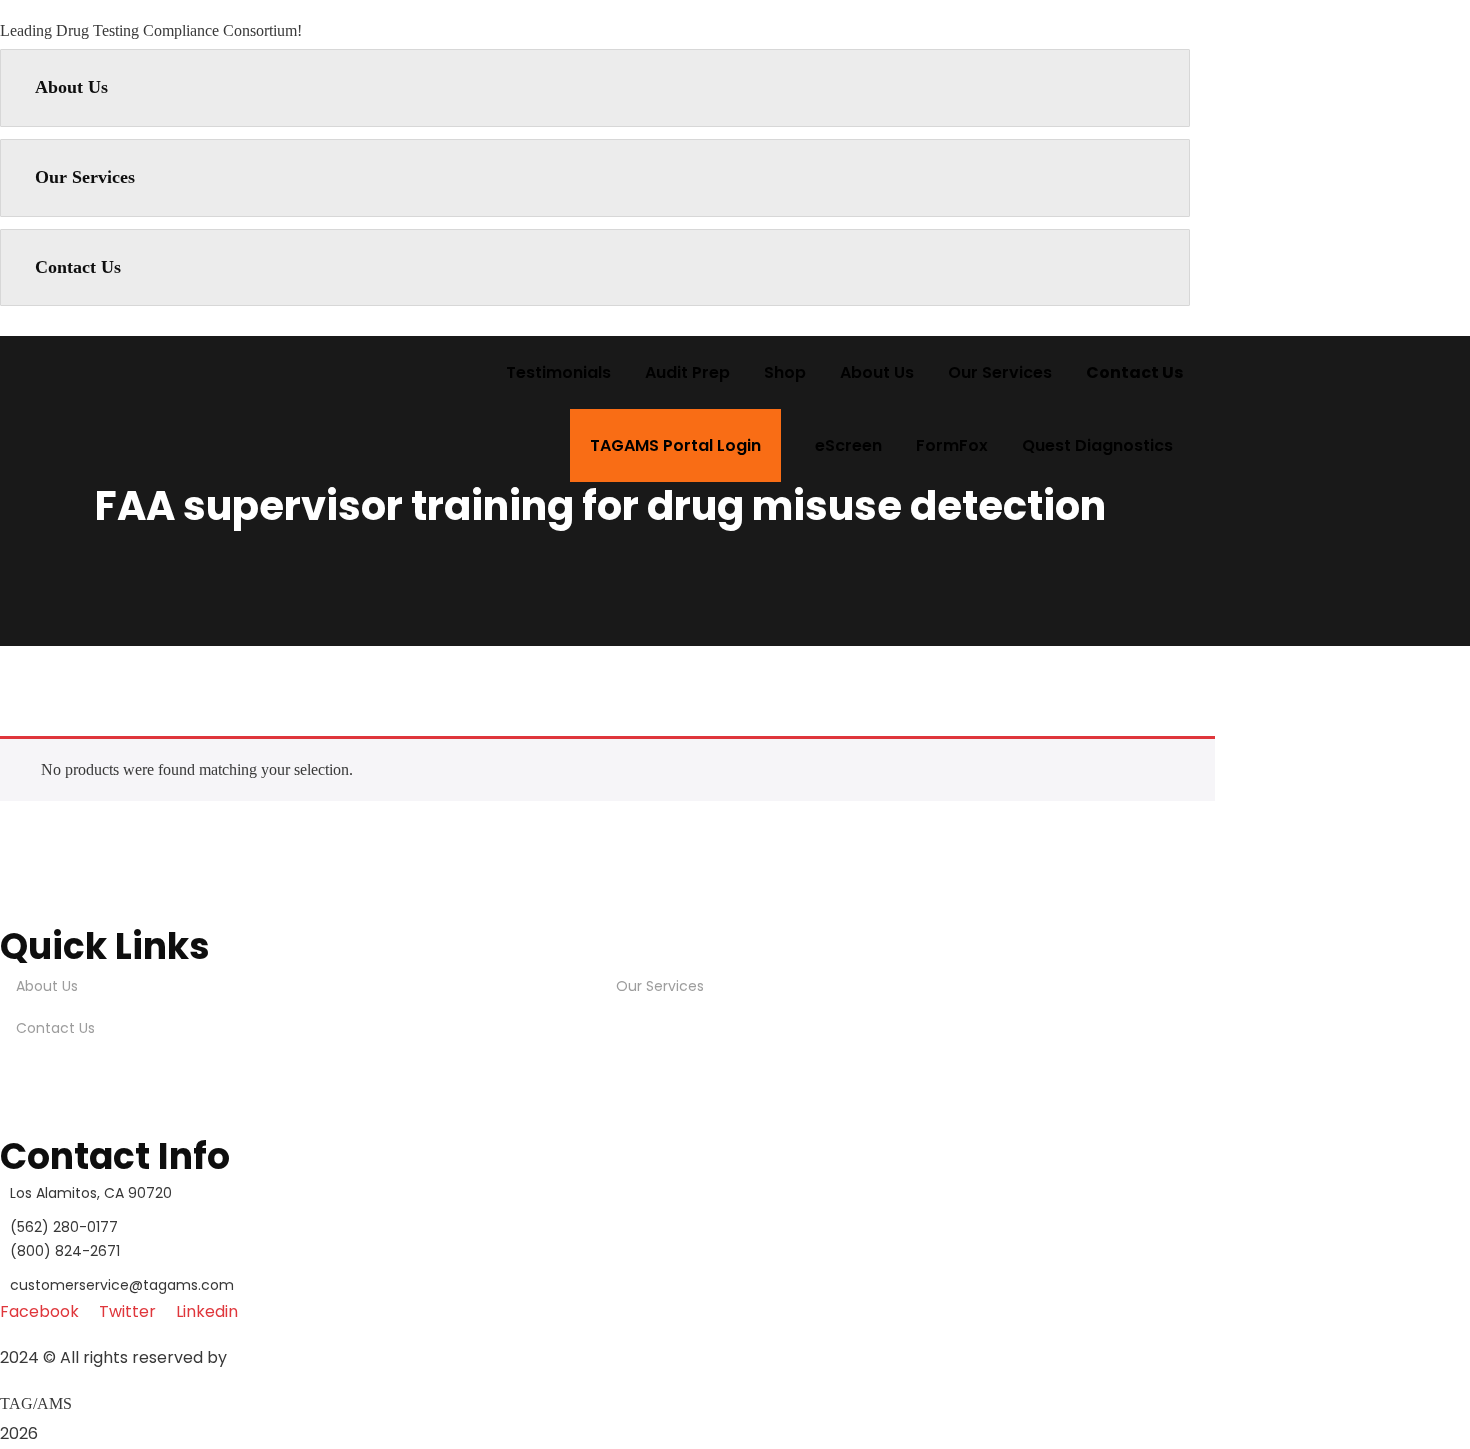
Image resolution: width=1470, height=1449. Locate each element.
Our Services (85, 177)
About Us (71, 87)
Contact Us (78, 267)
